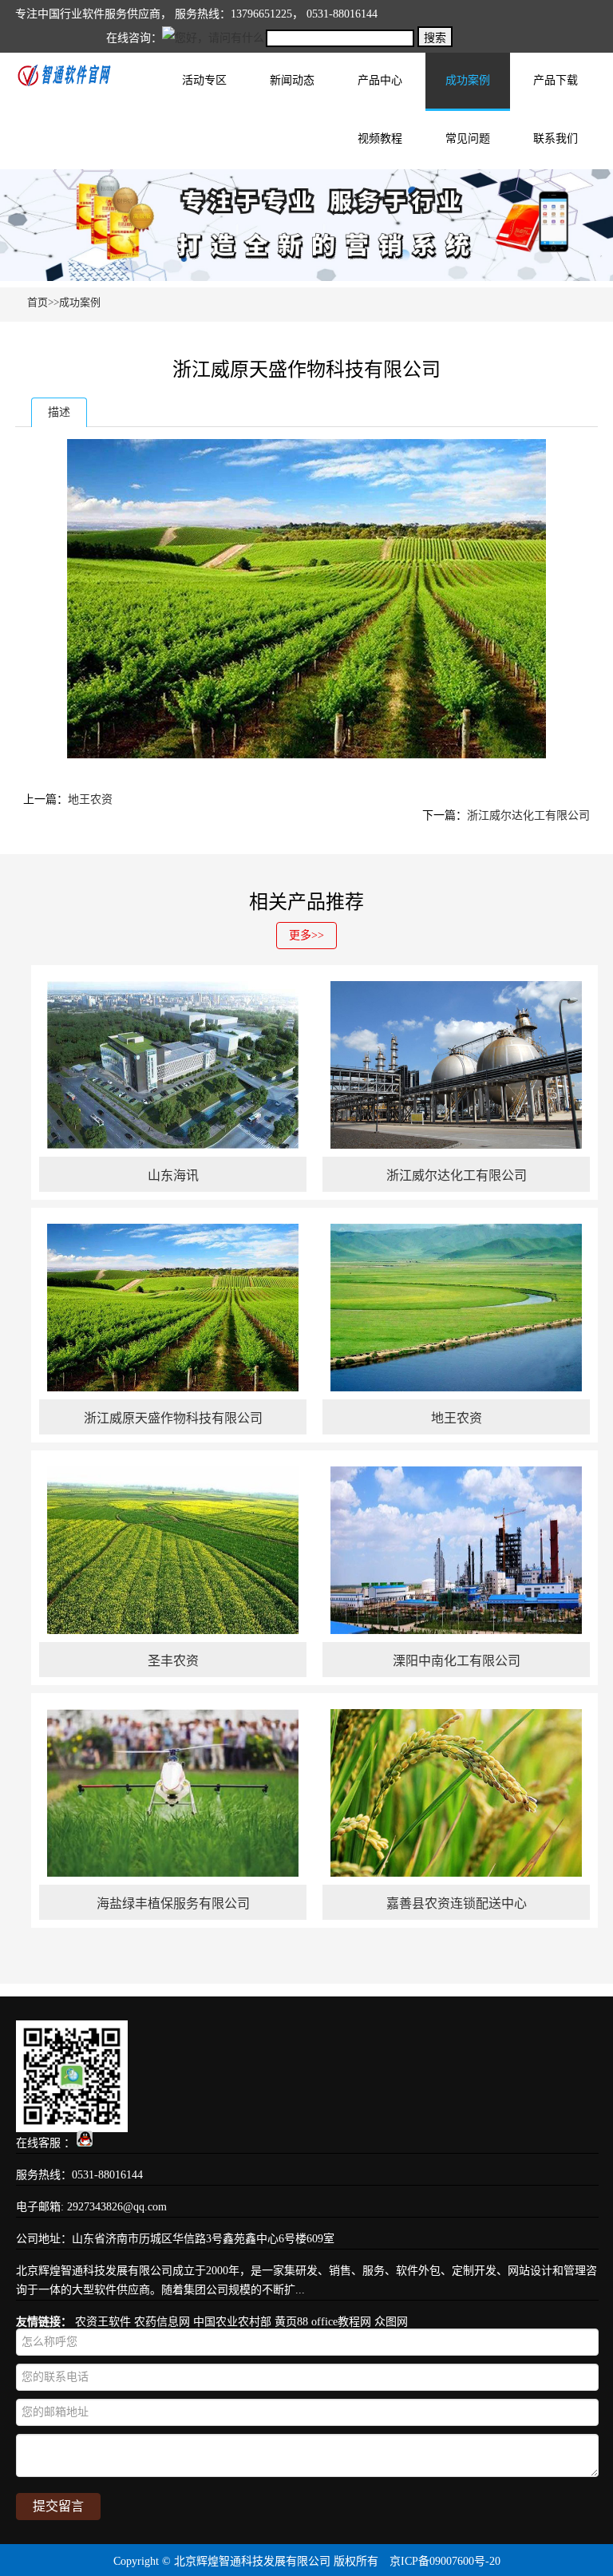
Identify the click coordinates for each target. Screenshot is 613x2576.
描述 (59, 412)
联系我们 (556, 138)
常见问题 (468, 138)
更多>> (306, 935)
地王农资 (90, 799)
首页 (38, 302)
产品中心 (380, 80)
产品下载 (556, 80)
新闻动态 (292, 80)
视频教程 (380, 138)
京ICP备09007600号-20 (445, 2561)
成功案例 (468, 80)
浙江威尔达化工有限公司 (528, 815)
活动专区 (204, 80)
